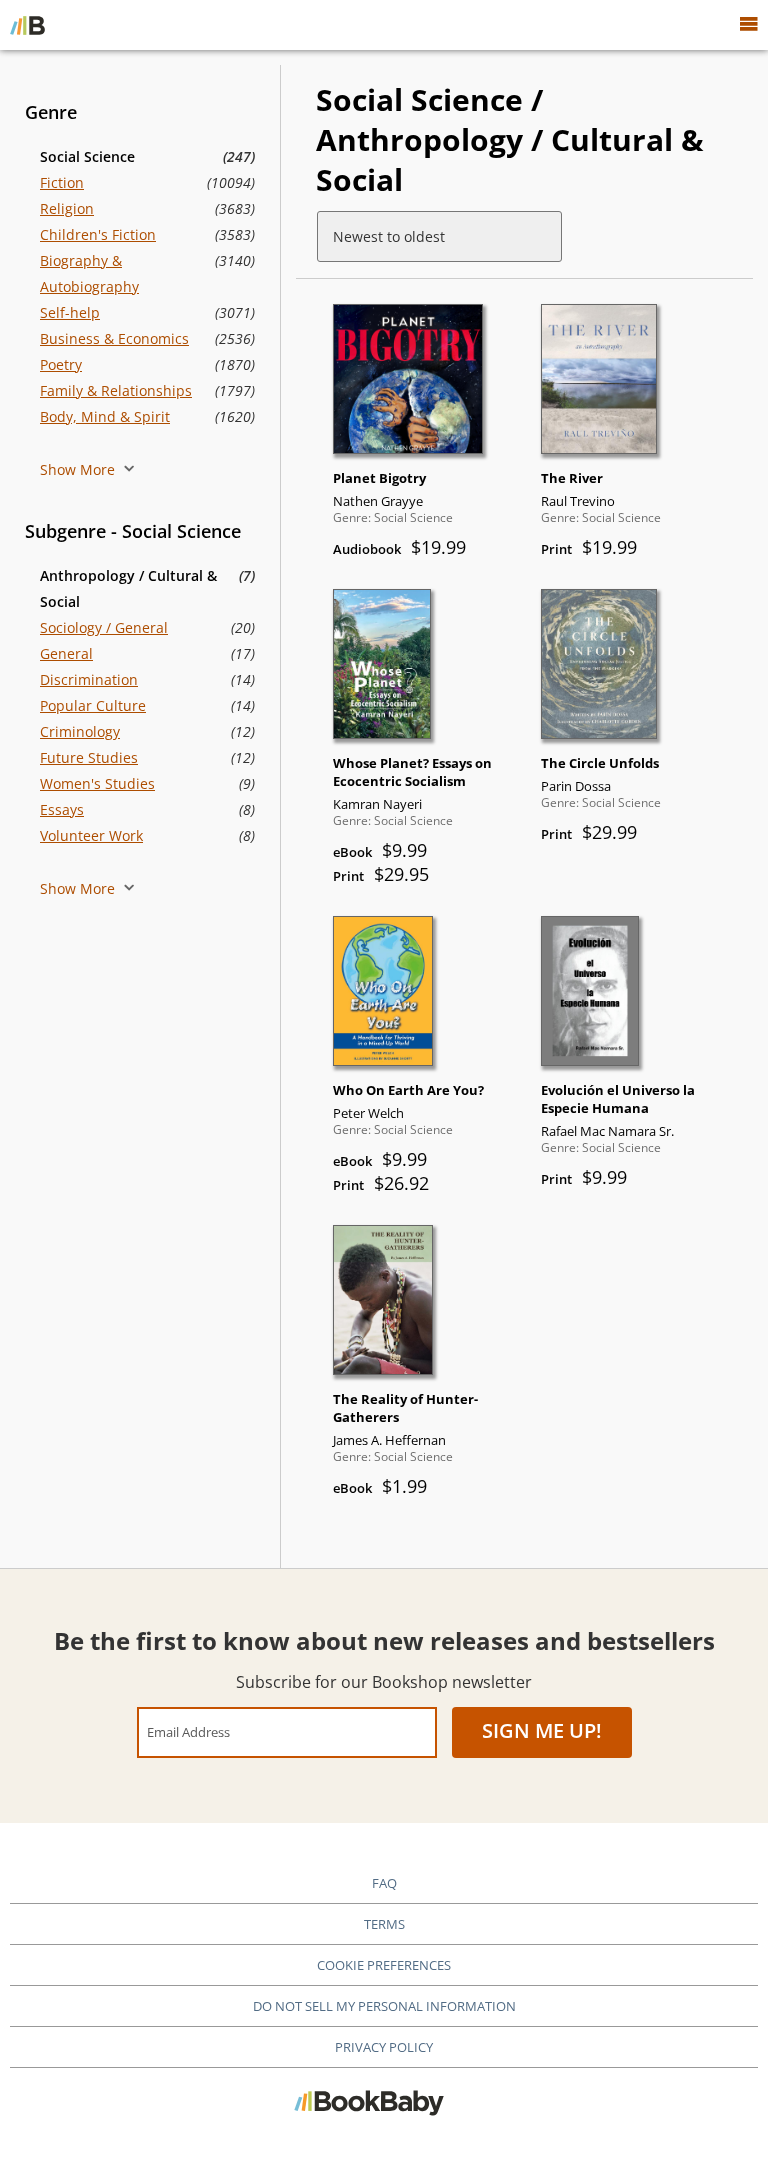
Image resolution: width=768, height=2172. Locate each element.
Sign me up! (542, 1730)
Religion (67, 208)
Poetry (61, 364)
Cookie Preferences (384, 1965)
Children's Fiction (98, 234)
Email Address (188, 1731)
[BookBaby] (27, 25)
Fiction (62, 182)
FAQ (384, 1883)
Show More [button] (79, 469)
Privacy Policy (384, 2047)
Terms (384, 1924)
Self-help (70, 312)
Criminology (80, 731)
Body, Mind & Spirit (105, 416)
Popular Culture (93, 705)
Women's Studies (97, 783)
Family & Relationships (116, 390)
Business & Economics (114, 338)
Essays (62, 809)
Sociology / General (104, 627)
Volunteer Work (91, 835)
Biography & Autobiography (89, 273)
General (66, 653)
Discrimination (89, 679)
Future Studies (89, 757)
